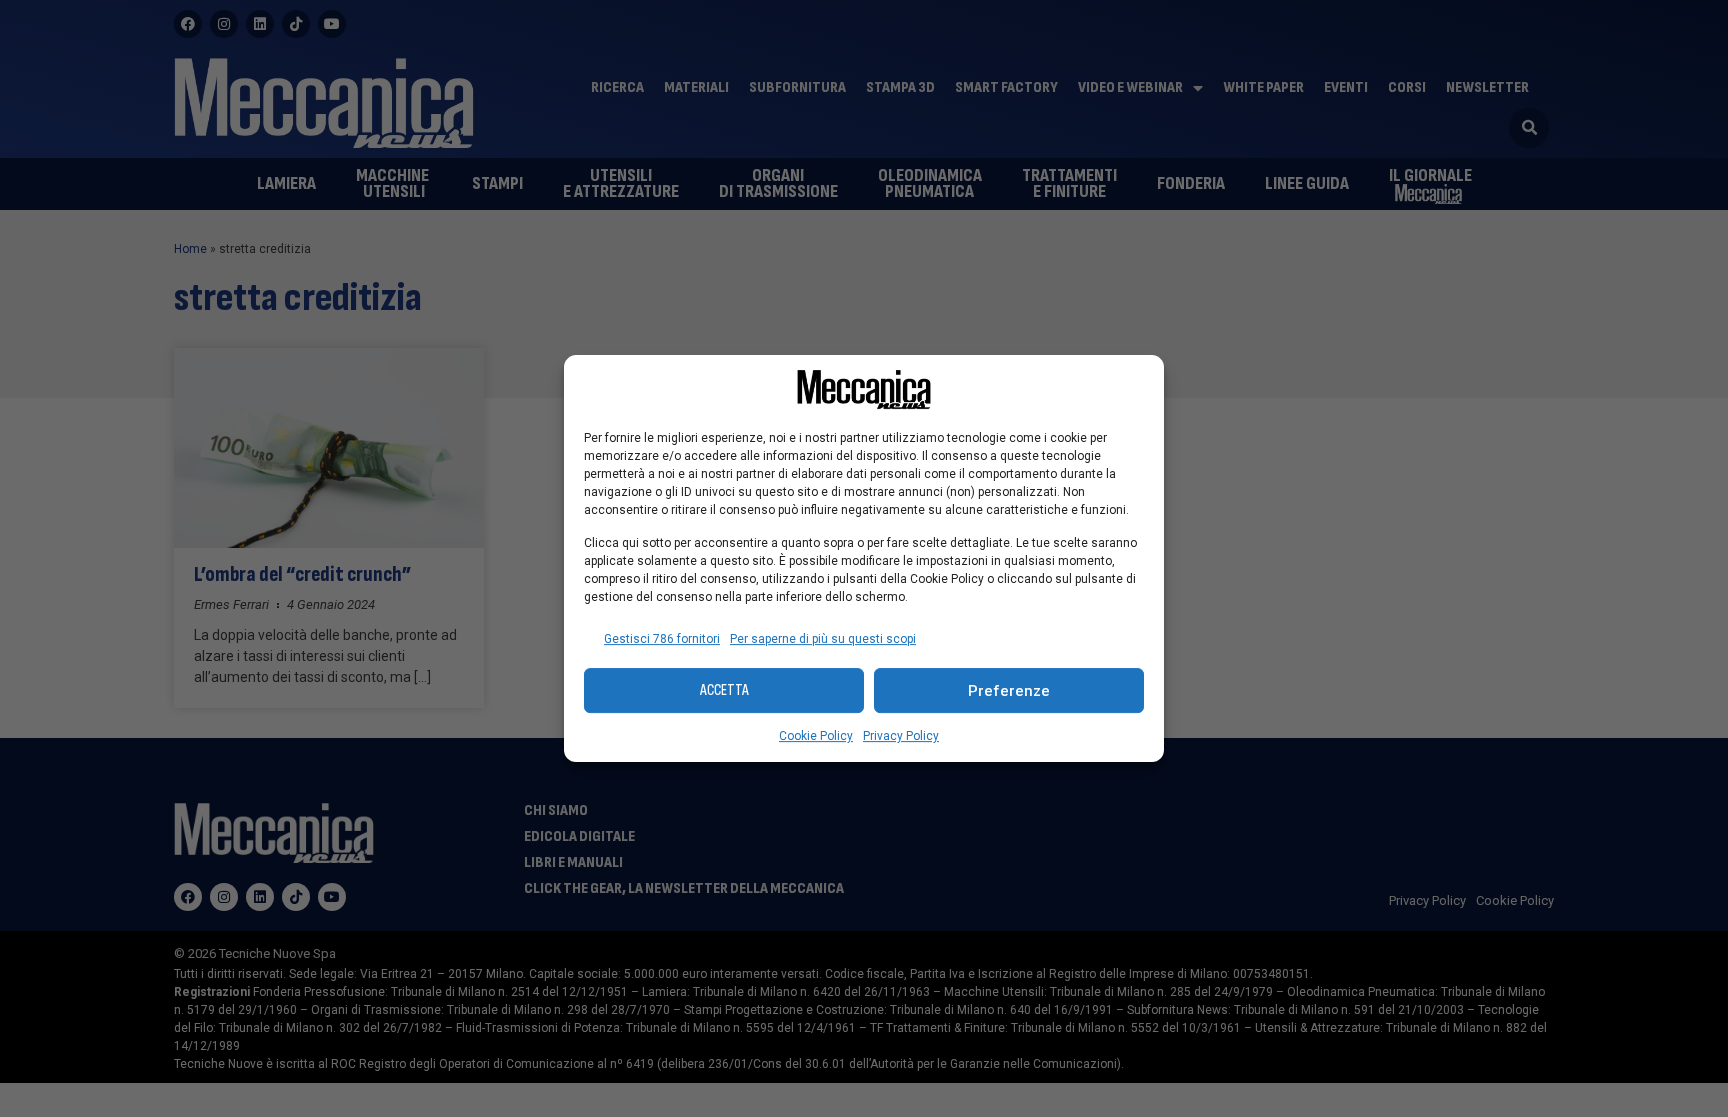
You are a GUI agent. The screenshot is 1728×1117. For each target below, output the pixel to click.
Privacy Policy (901, 736)
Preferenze (1009, 691)
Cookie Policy (816, 736)
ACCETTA (724, 690)
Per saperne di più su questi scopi (823, 639)
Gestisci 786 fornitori (662, 639)
